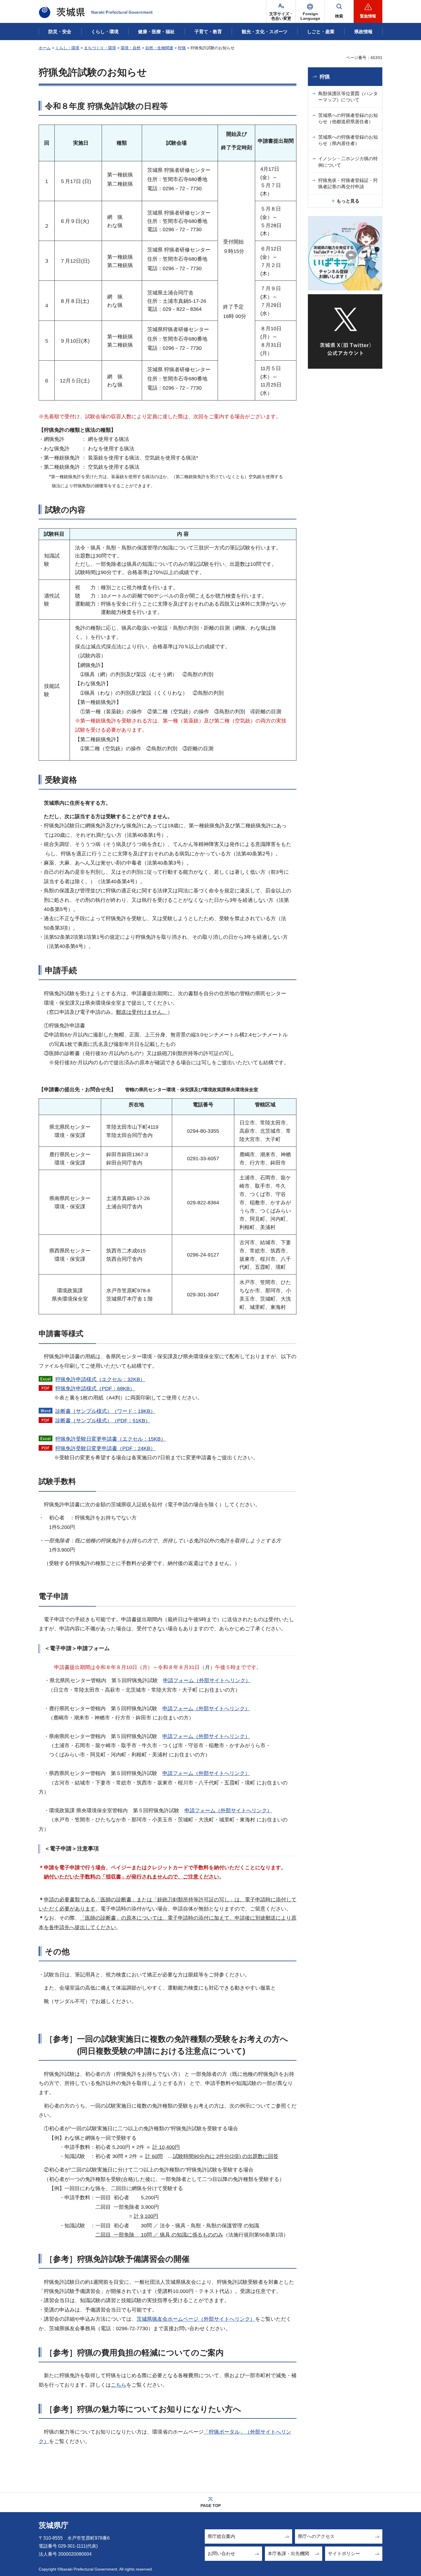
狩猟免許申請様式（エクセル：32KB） (100, 1379)
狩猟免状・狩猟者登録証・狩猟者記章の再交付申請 (348, 183)
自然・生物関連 (159, 48)
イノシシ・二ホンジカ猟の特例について (348, 162)
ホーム (45, 48)
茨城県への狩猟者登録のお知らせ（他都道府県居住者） (348, 118)
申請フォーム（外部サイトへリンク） (207, 1680)
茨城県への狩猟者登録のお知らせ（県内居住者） (348, 140)
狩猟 (182, 48)
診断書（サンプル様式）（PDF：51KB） (103, 1421)
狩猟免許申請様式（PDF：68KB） (95, 1389)
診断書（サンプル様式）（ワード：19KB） (105, 1411)
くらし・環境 (67, 48)
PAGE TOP (211, 2506)
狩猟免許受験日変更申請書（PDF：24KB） (105, 1448)
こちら (119, 2385)
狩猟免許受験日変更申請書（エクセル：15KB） (111, 1439)
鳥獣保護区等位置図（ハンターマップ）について (348, 97)
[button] (310, 11)
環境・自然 (131, 48)
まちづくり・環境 (100, 48)
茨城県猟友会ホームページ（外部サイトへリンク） (196, 2319)
